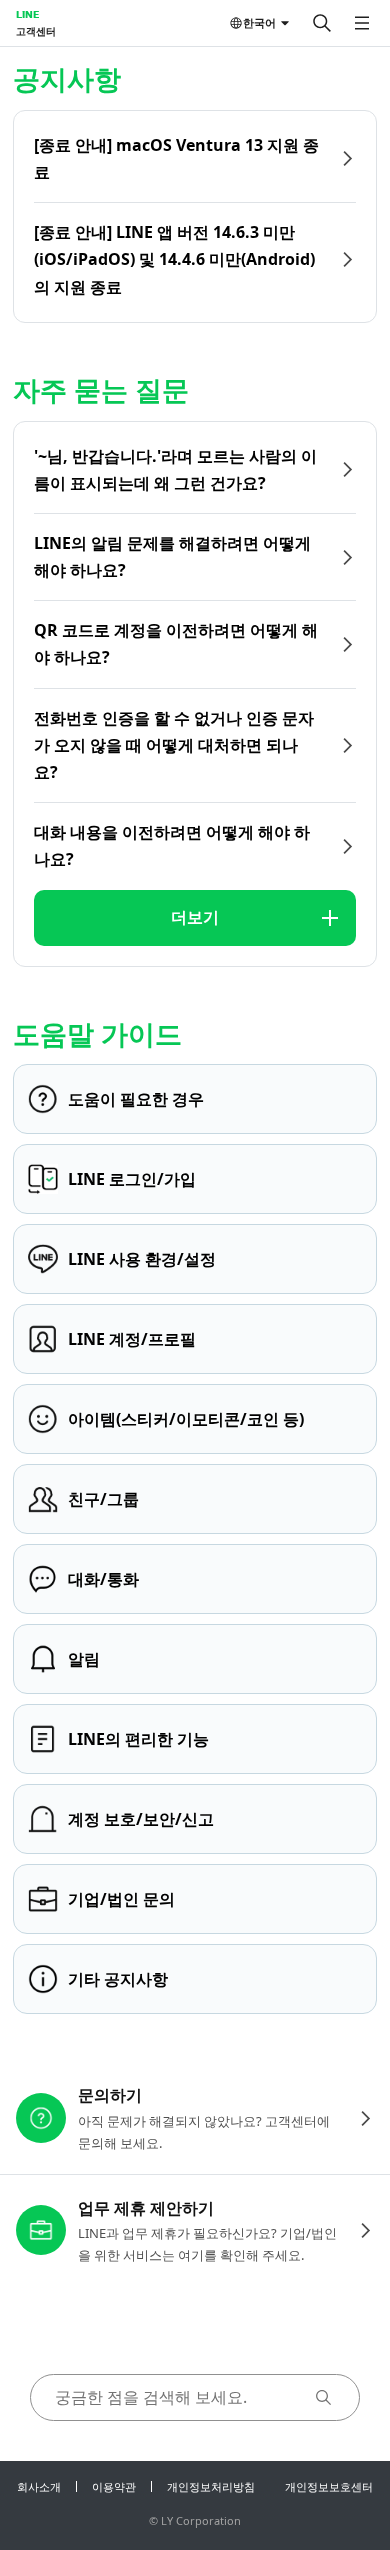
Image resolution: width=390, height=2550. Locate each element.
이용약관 (114, 2486)
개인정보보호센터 (329, 2486)
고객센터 (36, 31)
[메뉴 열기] (362, 23)
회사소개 (39, 2486)
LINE (27, 14)
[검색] (322, 23)
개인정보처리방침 (211, 2486)
